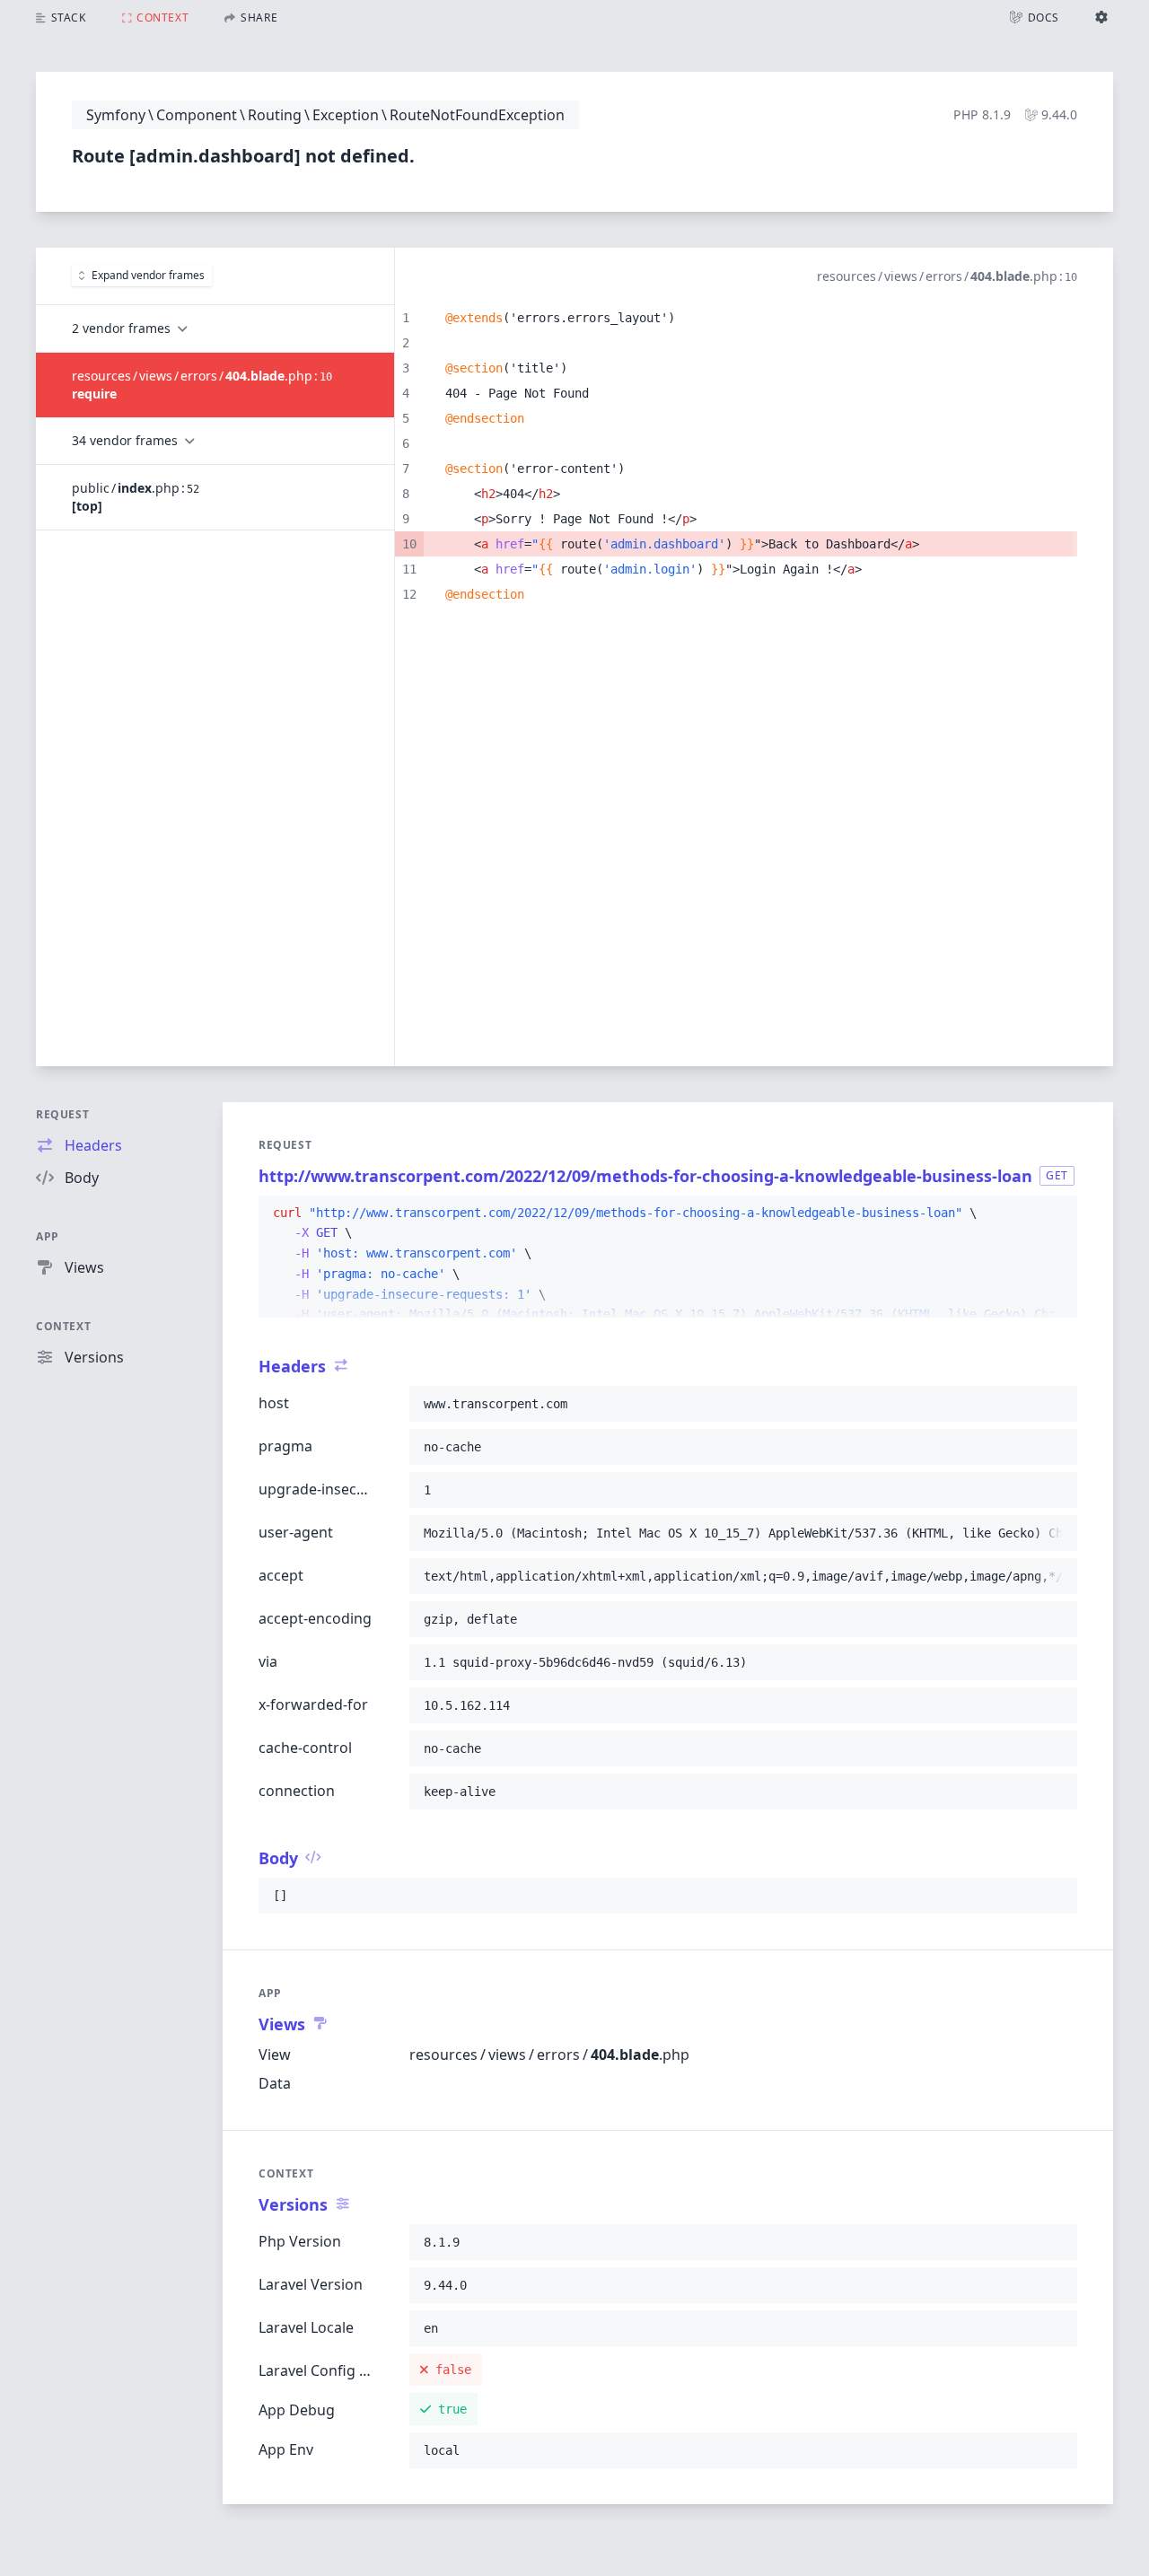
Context (63, 1326)
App (48, 1236)
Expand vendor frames (148, 275)
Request (62, 1114)
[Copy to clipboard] (1056, 1214)
